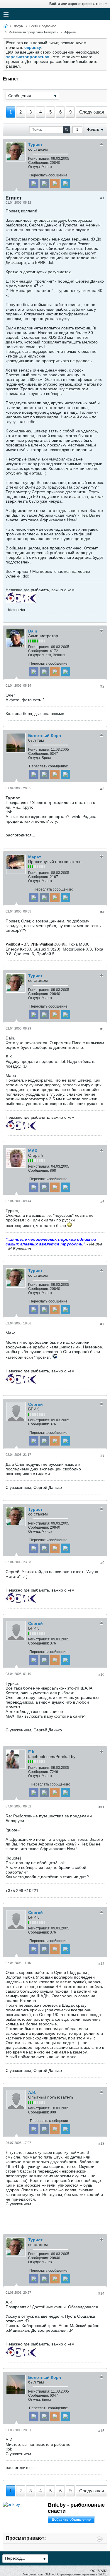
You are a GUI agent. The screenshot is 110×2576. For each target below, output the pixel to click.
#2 (102, 686)
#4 (102, 912)
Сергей (35, 1404)
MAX (33, 1151)
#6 (102, 1202)
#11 (101, 1807)
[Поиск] (66, 130)
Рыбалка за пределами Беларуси (34, 32)
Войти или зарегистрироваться (76, 4)
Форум (18, 26)
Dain (33, 631)
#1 (102, 198)
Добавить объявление (71, 2519)
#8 (102, 1455)
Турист (35, 145)
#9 (102, 1563)
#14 (101, 2293)
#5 (102, 1029)
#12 (101, 1964)
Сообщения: (39, 163)
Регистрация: (39, 159)
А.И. (32, 2092)
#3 (102, 789)
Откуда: (34, 167)
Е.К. (32, 1752)
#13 (101, 2144)
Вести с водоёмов (43, 26)
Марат (35, 857)
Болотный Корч (45, 735)
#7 (102, 1324)
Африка (70, 32)
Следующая (92, 112)
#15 (101, 2431)
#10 (101, 1675)
